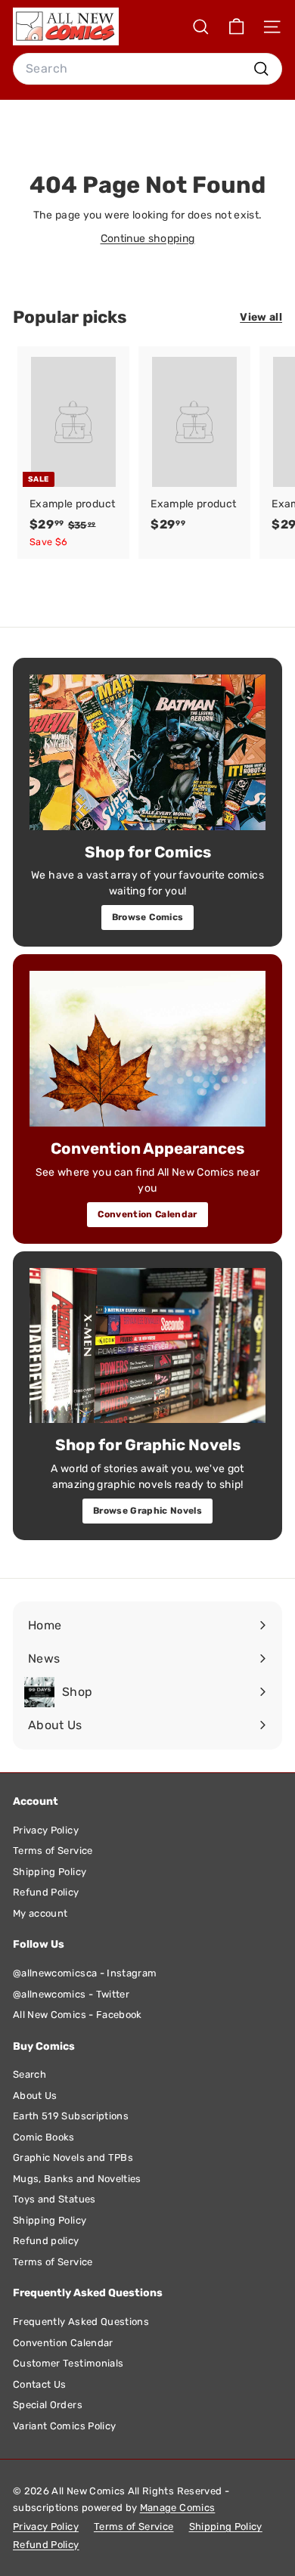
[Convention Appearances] (147, 1049)
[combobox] (147, 69)
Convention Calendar (147, 1214)
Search (29, 2074)
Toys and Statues (54, 2199)
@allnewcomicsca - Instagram (85, 1973)
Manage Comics (178, 2508)
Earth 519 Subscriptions (71, 2116)
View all (261, 317)
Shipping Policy (50, 1872)
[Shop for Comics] (147, 752)
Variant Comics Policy (64, 2426)
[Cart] (236, 27)
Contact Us (40, 2384)
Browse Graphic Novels (147, 1511)
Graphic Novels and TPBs (73, 2158)
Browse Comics (148, 917)
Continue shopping (148, 239)
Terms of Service (53, 1851)
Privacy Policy (46, 1830)
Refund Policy (46, 1892)
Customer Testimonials (68, 2363)
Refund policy (46, 2241)
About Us (35, 2096)
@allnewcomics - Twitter (71, 1994)
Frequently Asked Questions (81, 2322)
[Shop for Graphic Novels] (147, 1346)
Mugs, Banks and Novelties (77, 2179)
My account (40, 1913)
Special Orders (48, 2405)
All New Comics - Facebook (78, 2015)
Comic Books (44, 2137)
